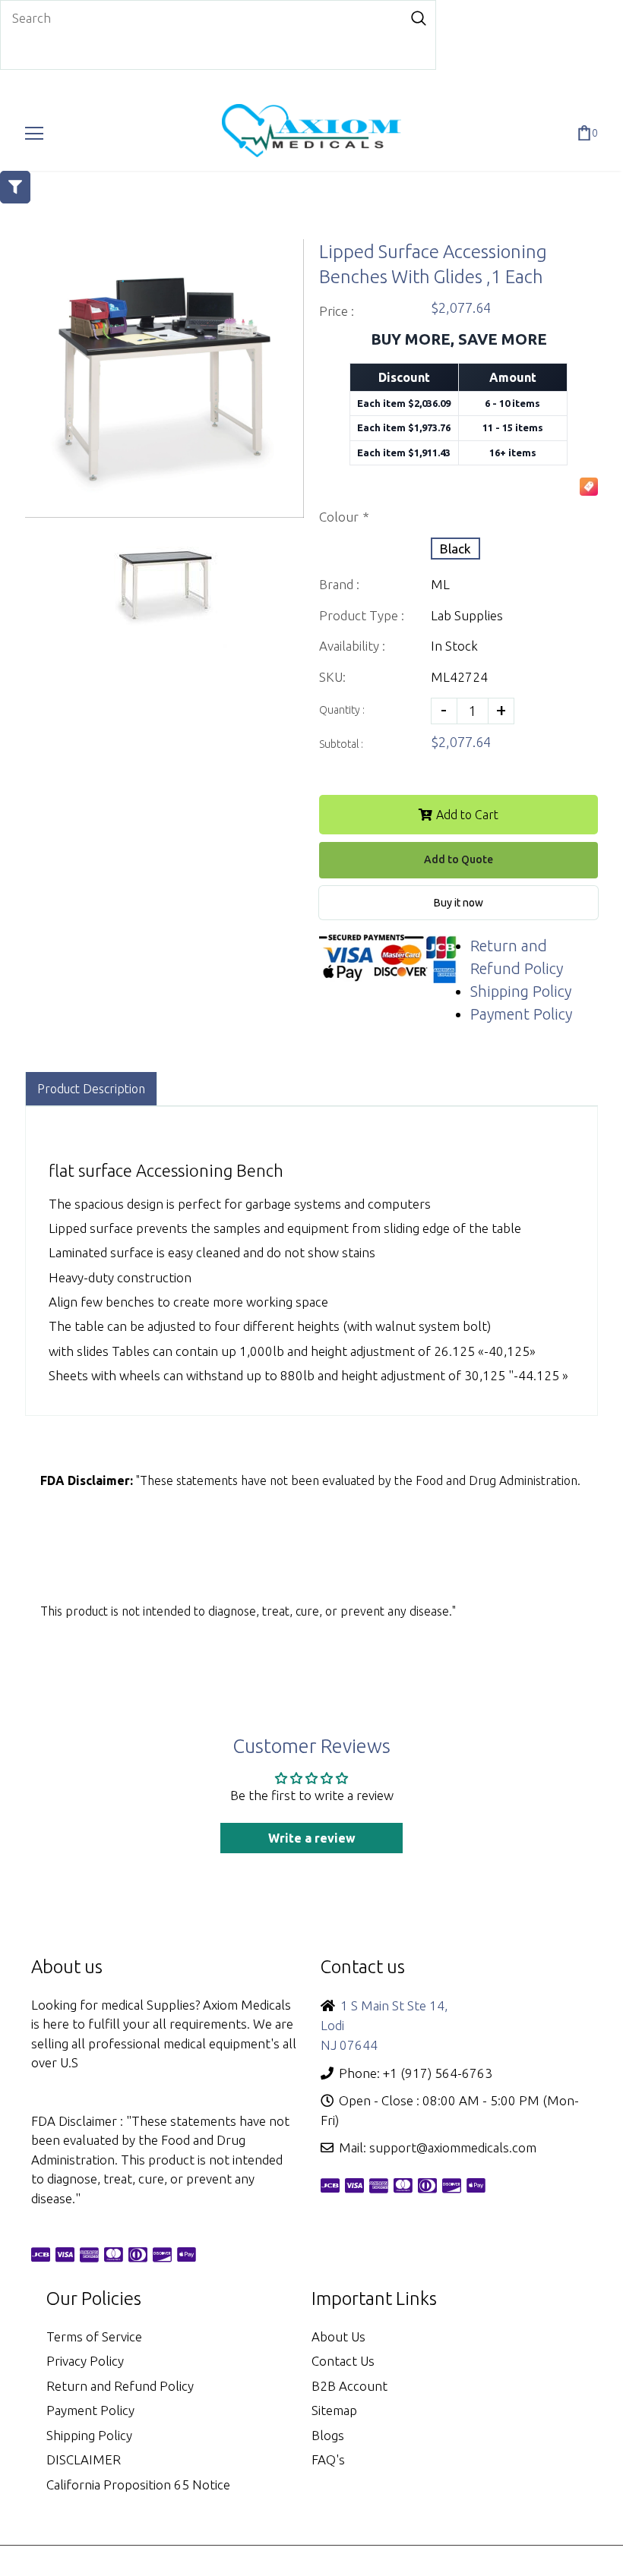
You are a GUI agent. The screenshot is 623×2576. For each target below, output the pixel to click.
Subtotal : (341, 744)
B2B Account (349, 2386)
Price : (337, 311)
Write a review (312, 1838)
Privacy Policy (85, 2361)
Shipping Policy (521, 991)
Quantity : (342, 710)
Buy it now (459, 903)
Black (455, 549)
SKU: (332, 677)
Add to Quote (459, 859)
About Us (338, 2336)
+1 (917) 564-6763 (438, 2073)
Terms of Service (94, 2336)
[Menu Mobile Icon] (34, 134)
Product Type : (362, 615)
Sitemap (334, 2410)
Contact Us (343, 2361)
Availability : (352, 646)
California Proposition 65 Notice (138, 2485)
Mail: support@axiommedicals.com (438, 2147)
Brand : (339, 584)
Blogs (328, 2435)
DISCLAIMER (84, 2459)
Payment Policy (521, 1014)
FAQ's (328, 2459)
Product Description (91, 1089)
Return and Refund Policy (120, 2386)
